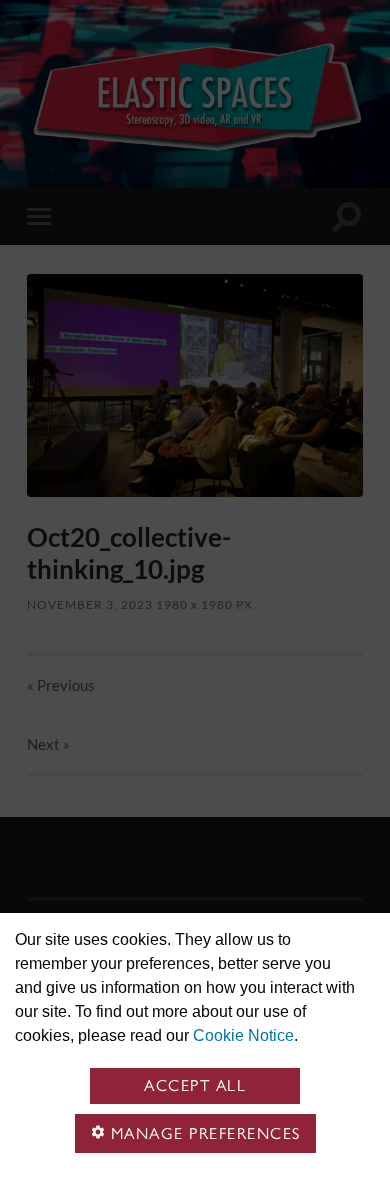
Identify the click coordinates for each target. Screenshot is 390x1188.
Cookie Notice (243, 1035)
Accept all (195, 1085)
